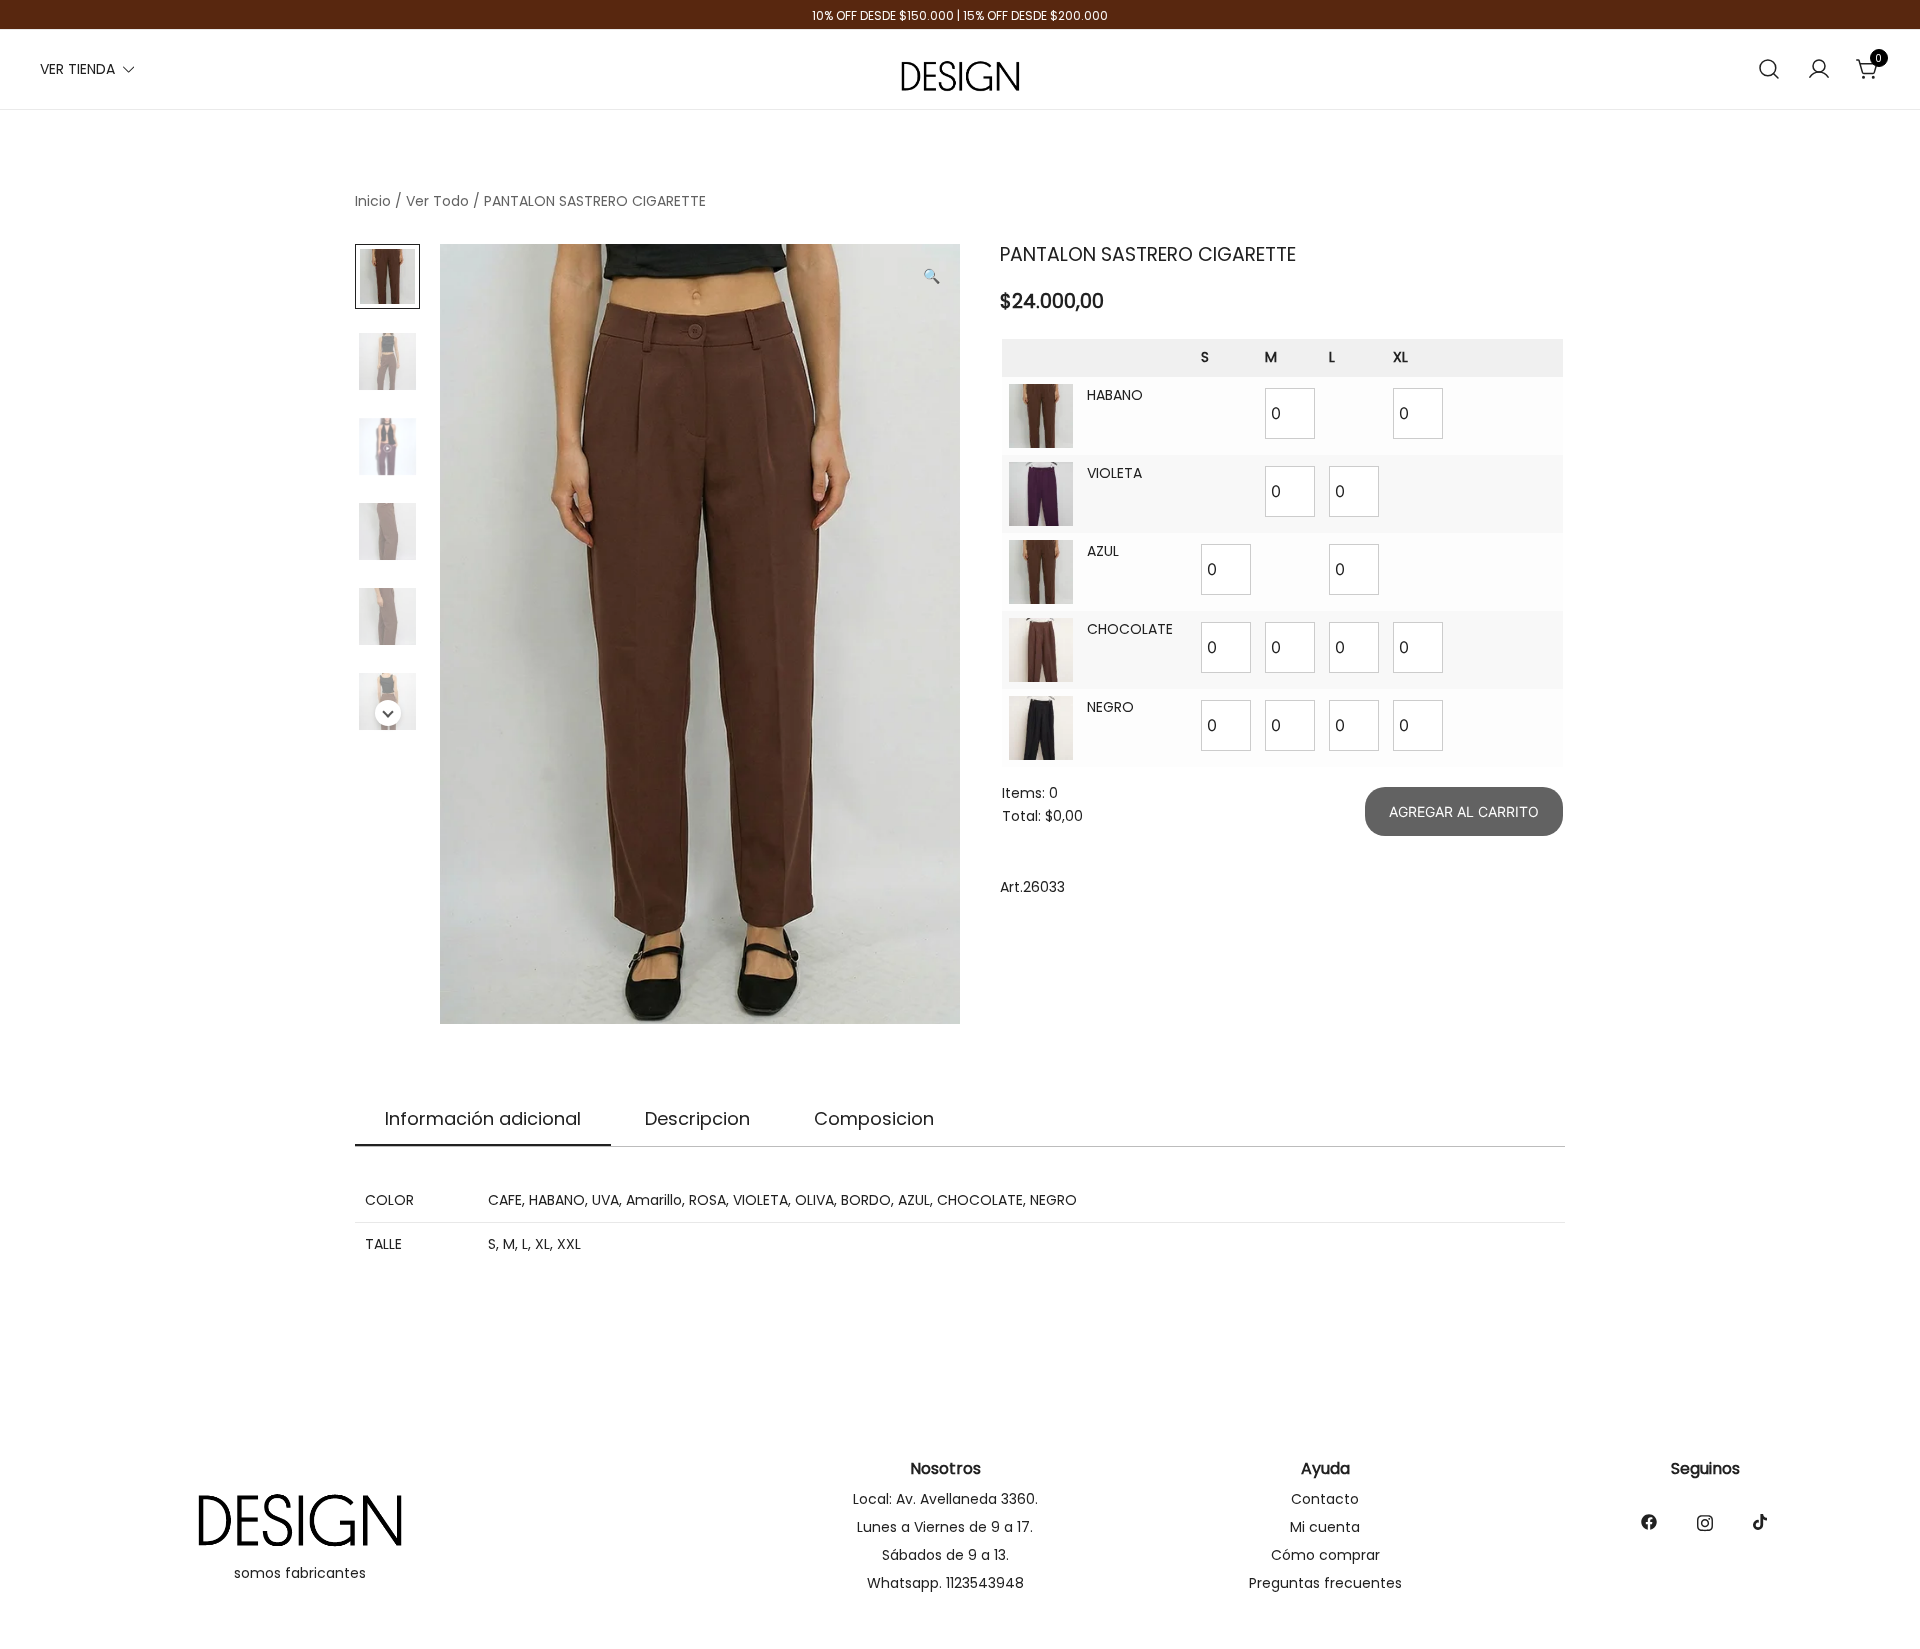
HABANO (557, 1200)
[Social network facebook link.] (1649, 1521)
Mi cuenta (1325, 1527)
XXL (569, 1244)
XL (542, 1244)
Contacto (1325, 1499)
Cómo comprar (1325, 1555)
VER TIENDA (77, 69)
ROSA (707, 1200)
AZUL (914, 1200)
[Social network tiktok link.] (1761, 1521)
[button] (931, 277)
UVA (605, 1200)
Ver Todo (437, 201)
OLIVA (814, 1200)
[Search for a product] (1769, 69)
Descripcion (697, 1118)
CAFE (505, 1200)
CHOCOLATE (980, 1200)
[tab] (483, 1120)
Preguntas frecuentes (1325, 1583)
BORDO (866, 1200)
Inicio (373, 201)
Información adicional (483, 1118)
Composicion (874, 1118)
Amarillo (654, 1200)
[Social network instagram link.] (1705, 1521)
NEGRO (1053, 1200)
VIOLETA (760, 1200)
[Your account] (1819, 70)
